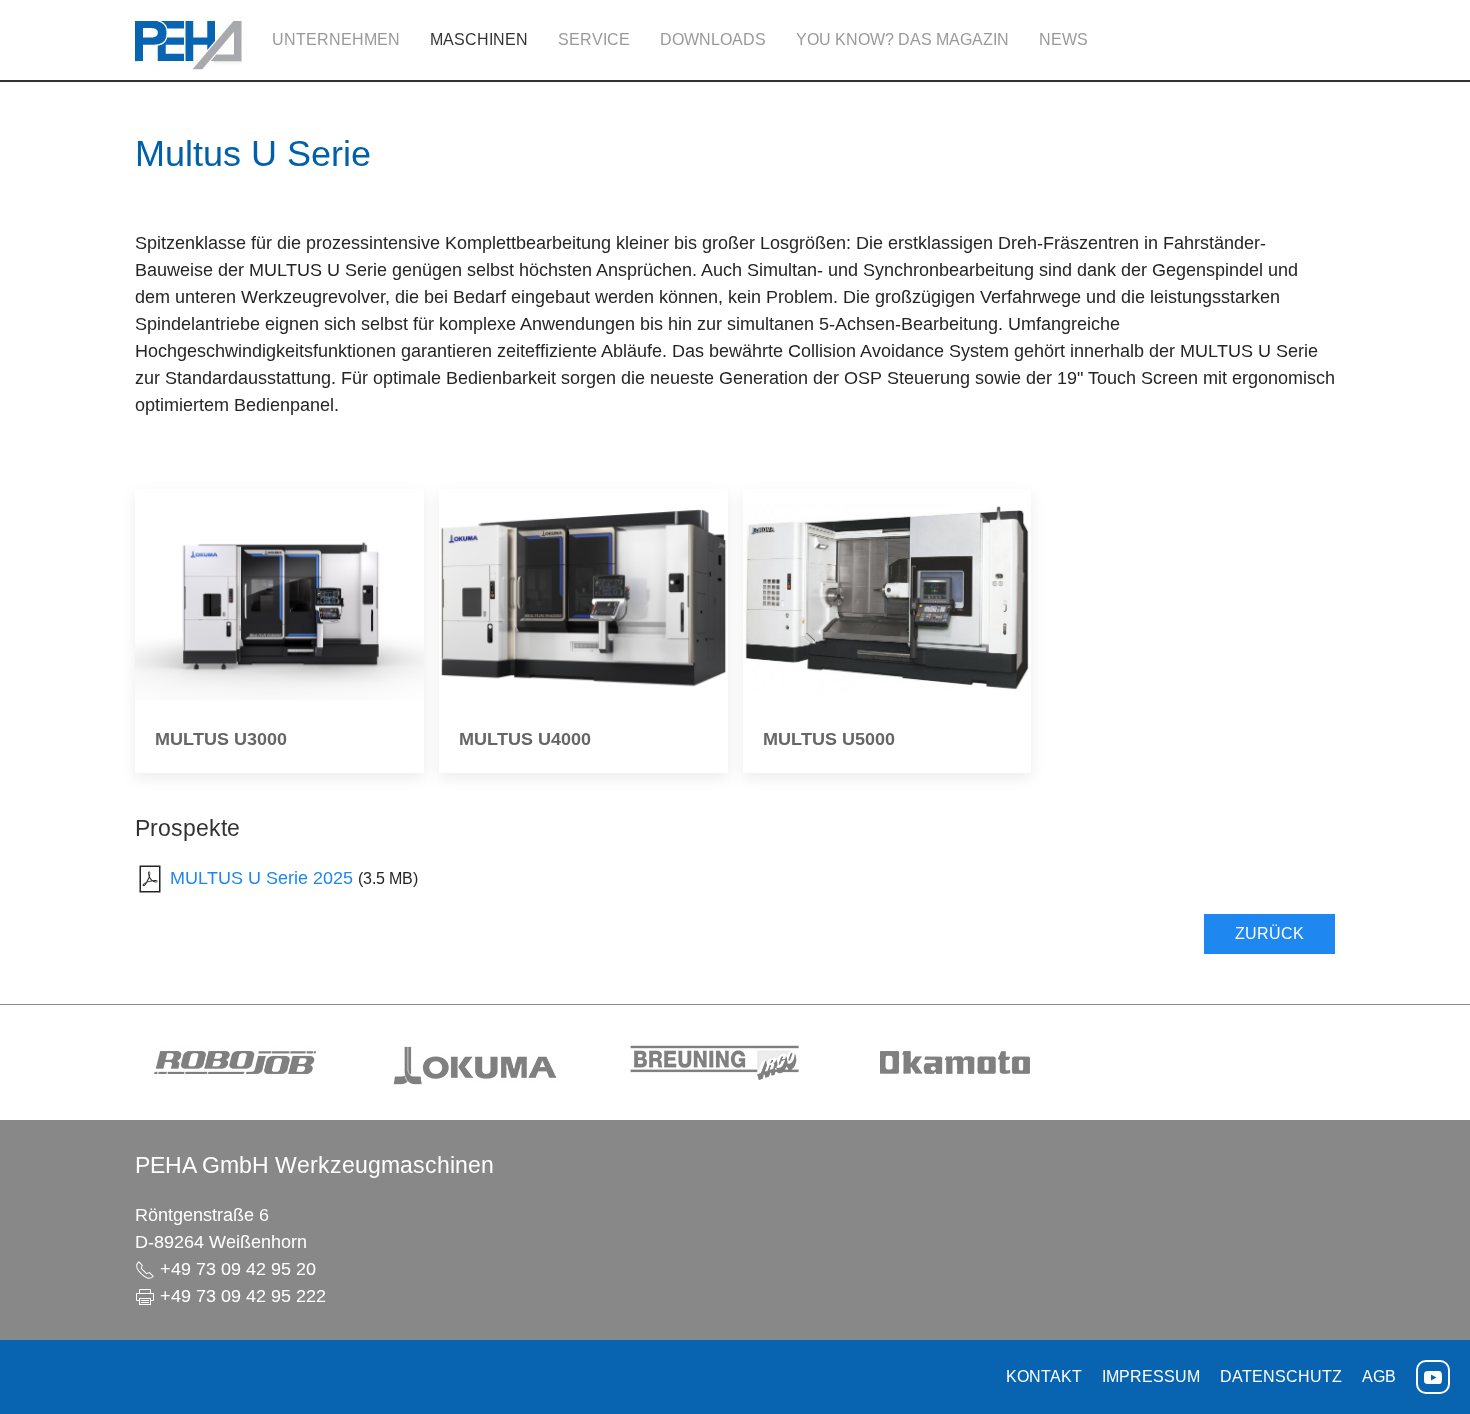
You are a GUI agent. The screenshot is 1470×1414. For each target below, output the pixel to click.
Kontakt (1044, 1376)
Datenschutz (1281, 1376)
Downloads (713, 39)
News (1063, 39)
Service (594, 39)
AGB (1379, 1376)
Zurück (1269, 933)
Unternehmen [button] (336, 39)
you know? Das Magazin (902, 39)
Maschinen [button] (479, 39)
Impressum (1151, 1376)
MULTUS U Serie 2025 (261, 878)
